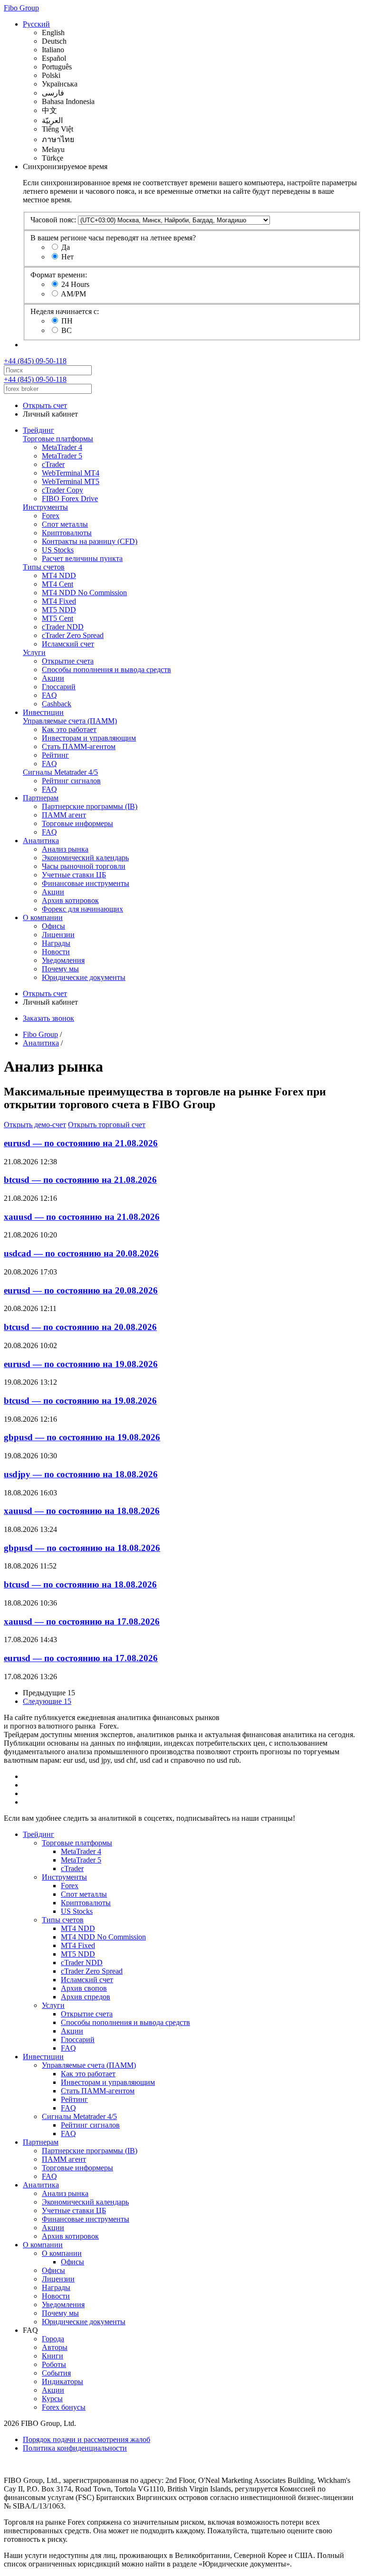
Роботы (54, 2364)
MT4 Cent (58, 584)
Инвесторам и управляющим (89, 738)
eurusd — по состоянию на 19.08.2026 (81, 1364)
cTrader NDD (63, 627)
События (56, 2373)
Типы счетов (44, 567)
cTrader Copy (62, 490)
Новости (56, 952)
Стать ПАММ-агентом (79, 746)
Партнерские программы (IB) (90, 806)
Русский (36, 24)
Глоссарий (59, 687)
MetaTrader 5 (62, 456)
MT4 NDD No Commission (84, 593)
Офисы (53, 926)
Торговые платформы (58, 439)
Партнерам (41, 798)
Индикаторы (62, 2381)
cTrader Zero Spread (73, 635)
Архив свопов (84, 1988)
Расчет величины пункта (82, 558)
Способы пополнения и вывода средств (106, 670)
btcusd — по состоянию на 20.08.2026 (80, 1327)
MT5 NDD (59, 610)
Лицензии (58, 935)
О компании (43, 917)
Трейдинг (38, 430)
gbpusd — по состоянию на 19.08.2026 (82, 1437)
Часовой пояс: (53, 220)
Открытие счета (68, 661)
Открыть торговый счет (107, 1125)
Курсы (52, 2399)
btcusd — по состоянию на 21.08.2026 (80, 1180)
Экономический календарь (85, 858)
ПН (67, 321)
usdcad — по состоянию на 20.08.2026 (81, 1253)
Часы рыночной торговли (84, 866)
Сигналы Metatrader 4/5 (60, 772)
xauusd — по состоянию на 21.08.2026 (82, 1217)
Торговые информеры (77, 823)
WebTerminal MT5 (71, 481)
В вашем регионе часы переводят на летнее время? (113, 238)
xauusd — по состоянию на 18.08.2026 (82, 1511)
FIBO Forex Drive (70, 499)
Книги (53, 2356)
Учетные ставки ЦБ (74, 875)
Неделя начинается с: (65, 311)
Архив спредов (86, 1997)
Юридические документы (84, 977)
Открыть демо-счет (35, 1125)
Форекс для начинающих (82, 909)
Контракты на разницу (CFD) (90, 541)
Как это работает (69, 729)
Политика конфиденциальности (75, 2448)
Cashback (57, 704)
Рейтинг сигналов (71, 781)
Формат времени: (59, 275)
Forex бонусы (64, 2407)
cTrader (53, 464)
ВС (67, 330)
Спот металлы (65, 524)
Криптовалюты (67, 533)
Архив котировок (70, 900)
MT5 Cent (58, 618)
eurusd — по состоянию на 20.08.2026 (81, 1290)
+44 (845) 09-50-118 (35, 361)
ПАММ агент (64, 815)
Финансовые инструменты (86, 883)
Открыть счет (45, 405)
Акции (53, 678)
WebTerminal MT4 (71, 473)
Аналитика (41, 841)
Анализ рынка (65, 849)
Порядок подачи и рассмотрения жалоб (86, 2439)
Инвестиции (43, 712)
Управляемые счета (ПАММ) (70, 721)
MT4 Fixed (59, 601)
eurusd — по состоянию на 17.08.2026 (81, 1658)
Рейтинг (55, 755)
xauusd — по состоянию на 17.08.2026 (82, 1621)
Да (66, 247)
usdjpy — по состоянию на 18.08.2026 (81, 1474)
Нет (67, 257)
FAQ (49, 695)
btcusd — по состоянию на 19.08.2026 (80, 1401)
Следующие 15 (47, 1701)
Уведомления (63, 960)
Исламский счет (68, 644)
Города (53, 2339)
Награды (56, 943)
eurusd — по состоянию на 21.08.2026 (81, 1143)
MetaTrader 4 (62, 447)
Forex (51, 516)
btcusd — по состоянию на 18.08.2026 (80, 1584)
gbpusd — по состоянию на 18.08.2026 (82, 1548)
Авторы (55, 2347)
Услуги (34, 652)
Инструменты (45, 507)
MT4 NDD (59, 575)
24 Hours (75, 284)
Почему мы (60, 969)
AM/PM (73, 294)
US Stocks (58, 550)
